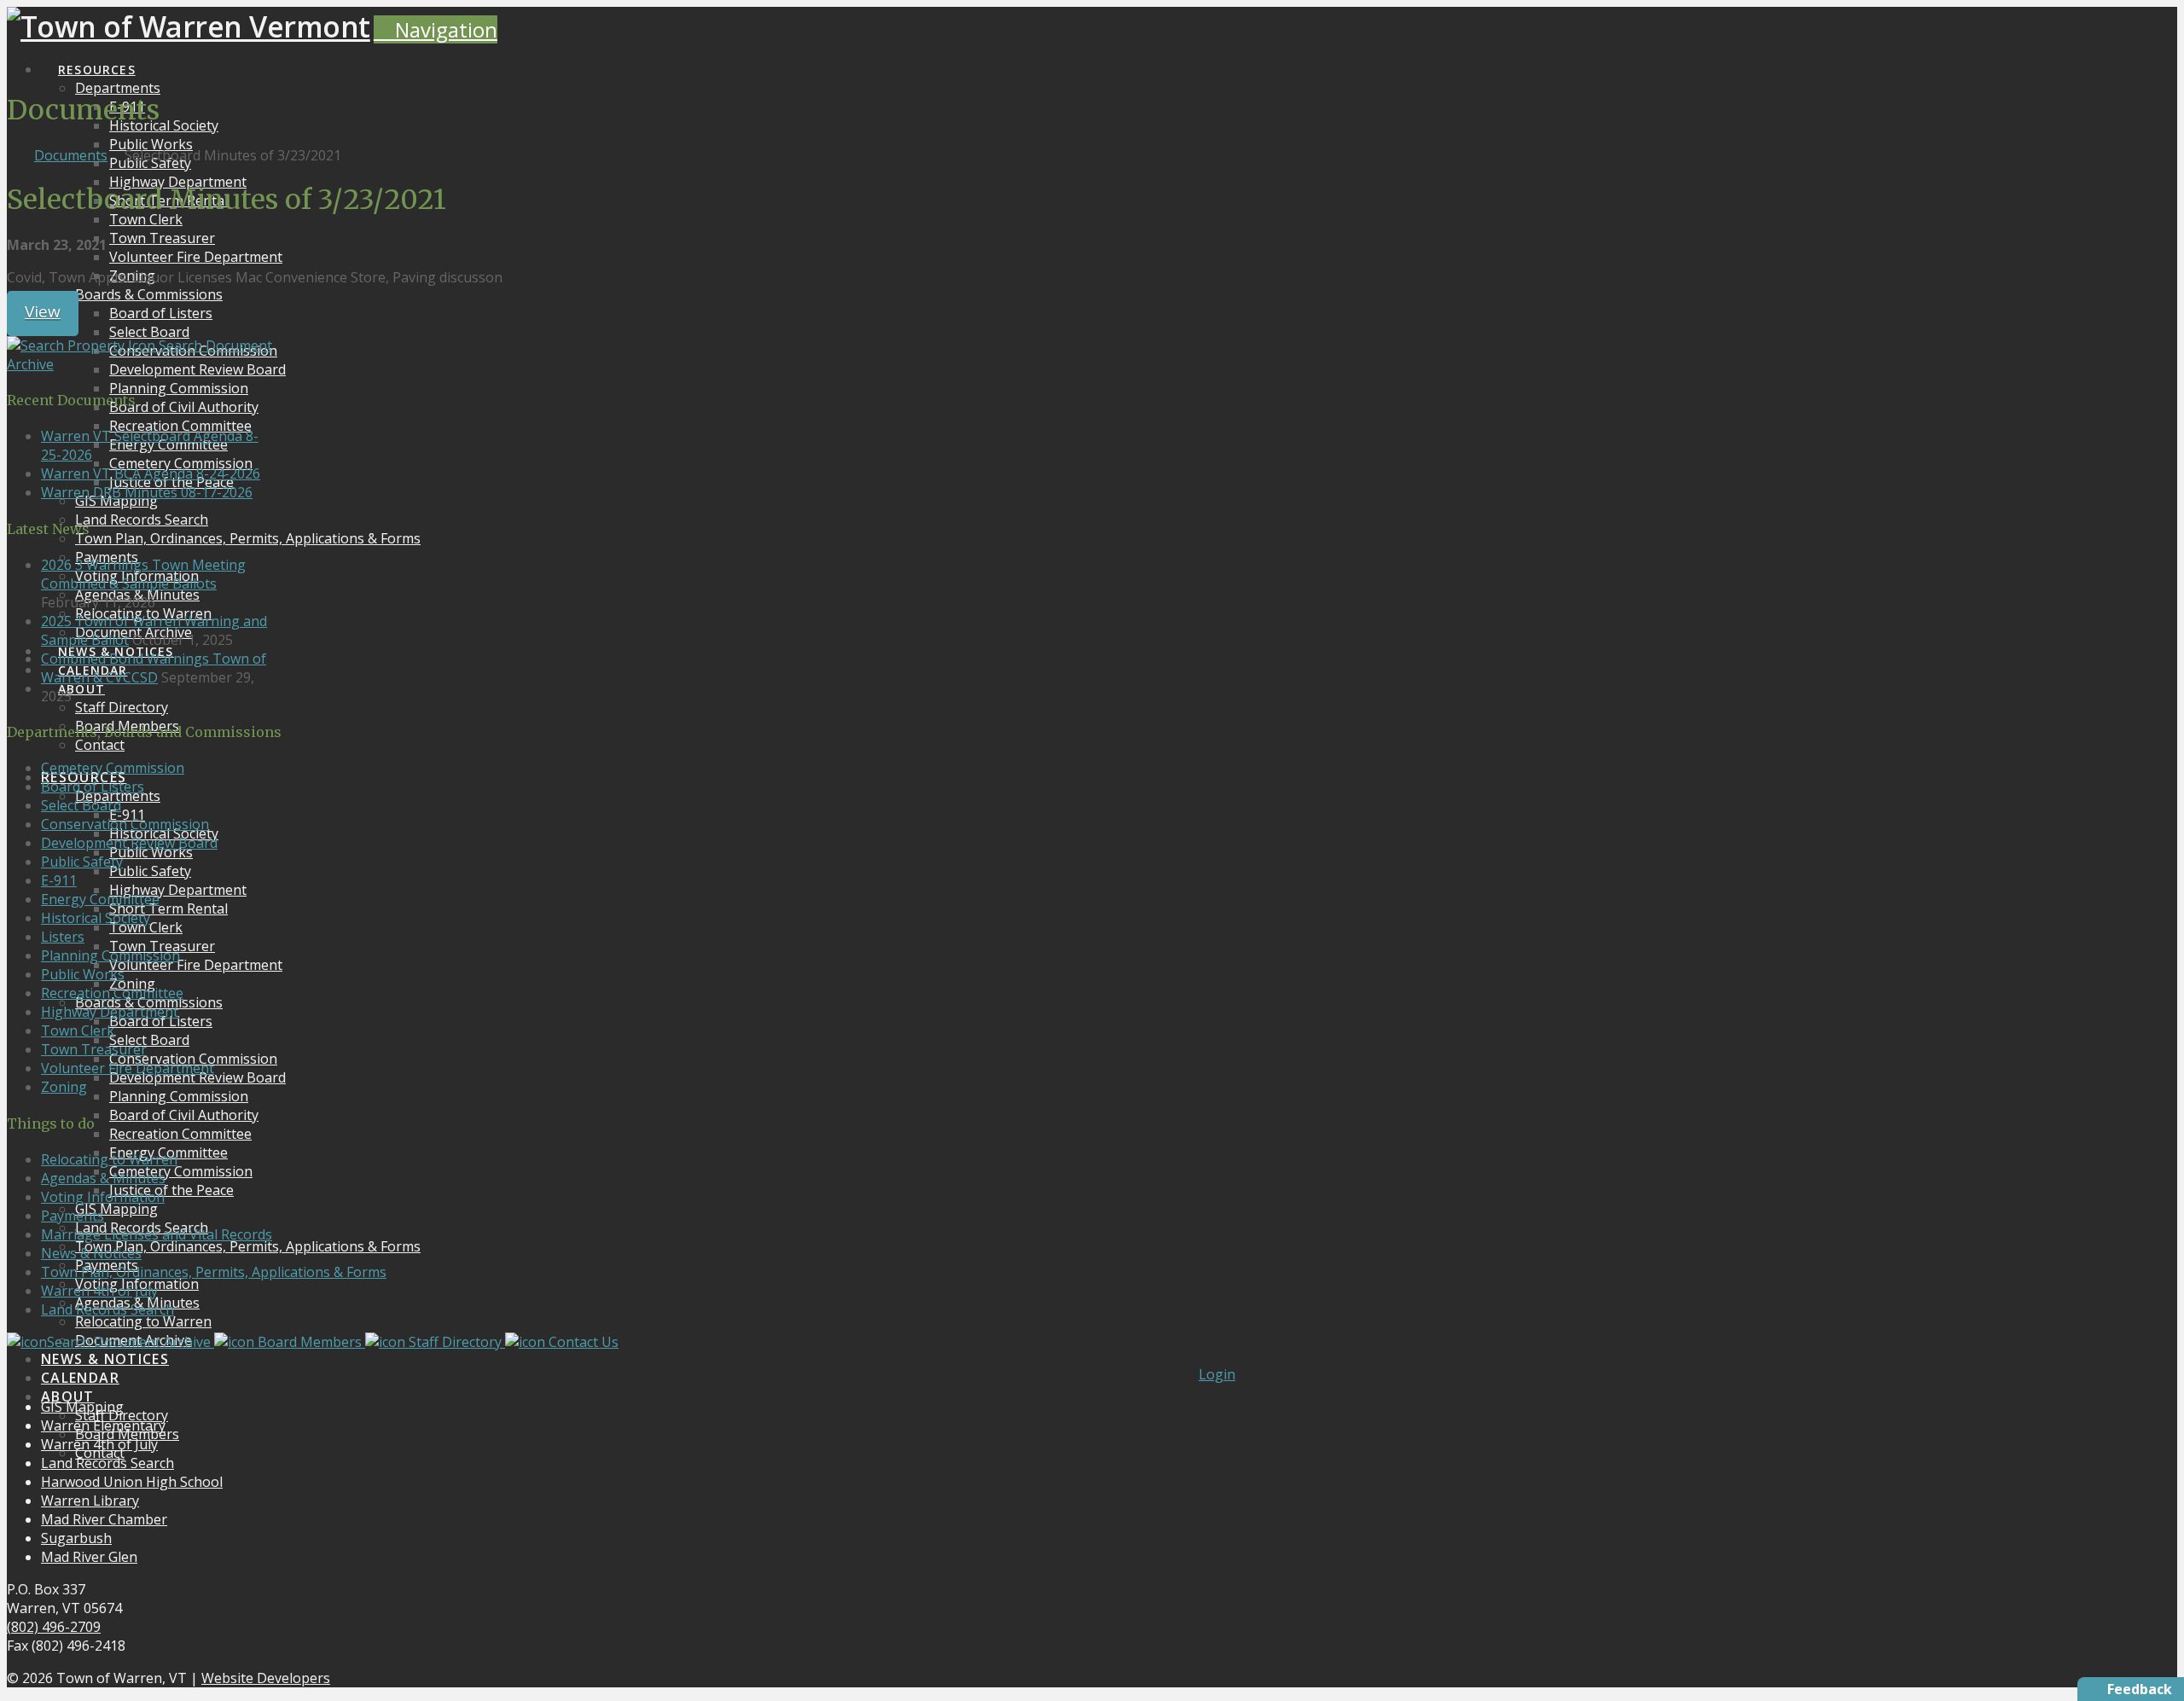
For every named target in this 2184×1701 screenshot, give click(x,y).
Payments (73, 1216)
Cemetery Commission (113, 768)
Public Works (83, 974)
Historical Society (96, 918)
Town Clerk (78, 1030)
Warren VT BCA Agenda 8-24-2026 (151, 473)
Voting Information (103, 1197)
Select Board (81, 805)
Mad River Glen (89, 1557)
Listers (63, 937)
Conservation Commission (125, 824)
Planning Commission (110, 955)
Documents (71, 155)
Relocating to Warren (109, 1159)
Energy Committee (100, 899)
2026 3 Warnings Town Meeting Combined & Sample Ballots (143, 574)
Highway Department (110, 1012)
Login (1217, 1374)
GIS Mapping (82, 1407)
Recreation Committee (112, 993)
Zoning (64, 1087)
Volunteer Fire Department (128, 1068)
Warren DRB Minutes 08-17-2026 (147, 492)
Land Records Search (107, 1309)
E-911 (59, 880)
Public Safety (82, 862)
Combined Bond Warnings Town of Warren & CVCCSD (154, 668)
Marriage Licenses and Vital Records (157, 1234)
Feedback (2140, 1689)
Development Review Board (129, 843)
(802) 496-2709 (54, 1627)
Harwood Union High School (132, 1482)
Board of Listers (93, 787)
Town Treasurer (94, 1049)
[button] (436, 29)
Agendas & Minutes (103, 1178)
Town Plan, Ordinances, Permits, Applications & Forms (214, 1272)
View (43, 311)
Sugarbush (76, 1538)
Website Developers (266, 1678)
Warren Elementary (103, 1425)
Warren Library (90, 1501)
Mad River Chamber (104, 1519)
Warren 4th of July (99, 1291)
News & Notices (91, 1253)
